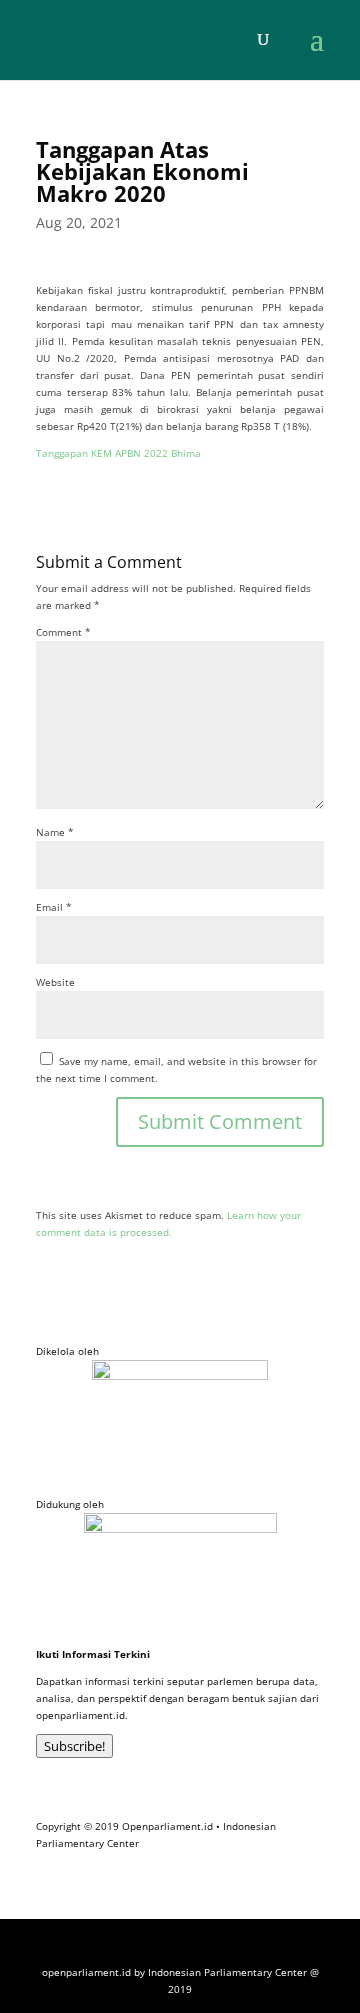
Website (55, 982)
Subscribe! (74, 1746)
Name (55, 832)
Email (54, 907)
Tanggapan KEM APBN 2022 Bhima (118, 453)
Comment (63, 632)
